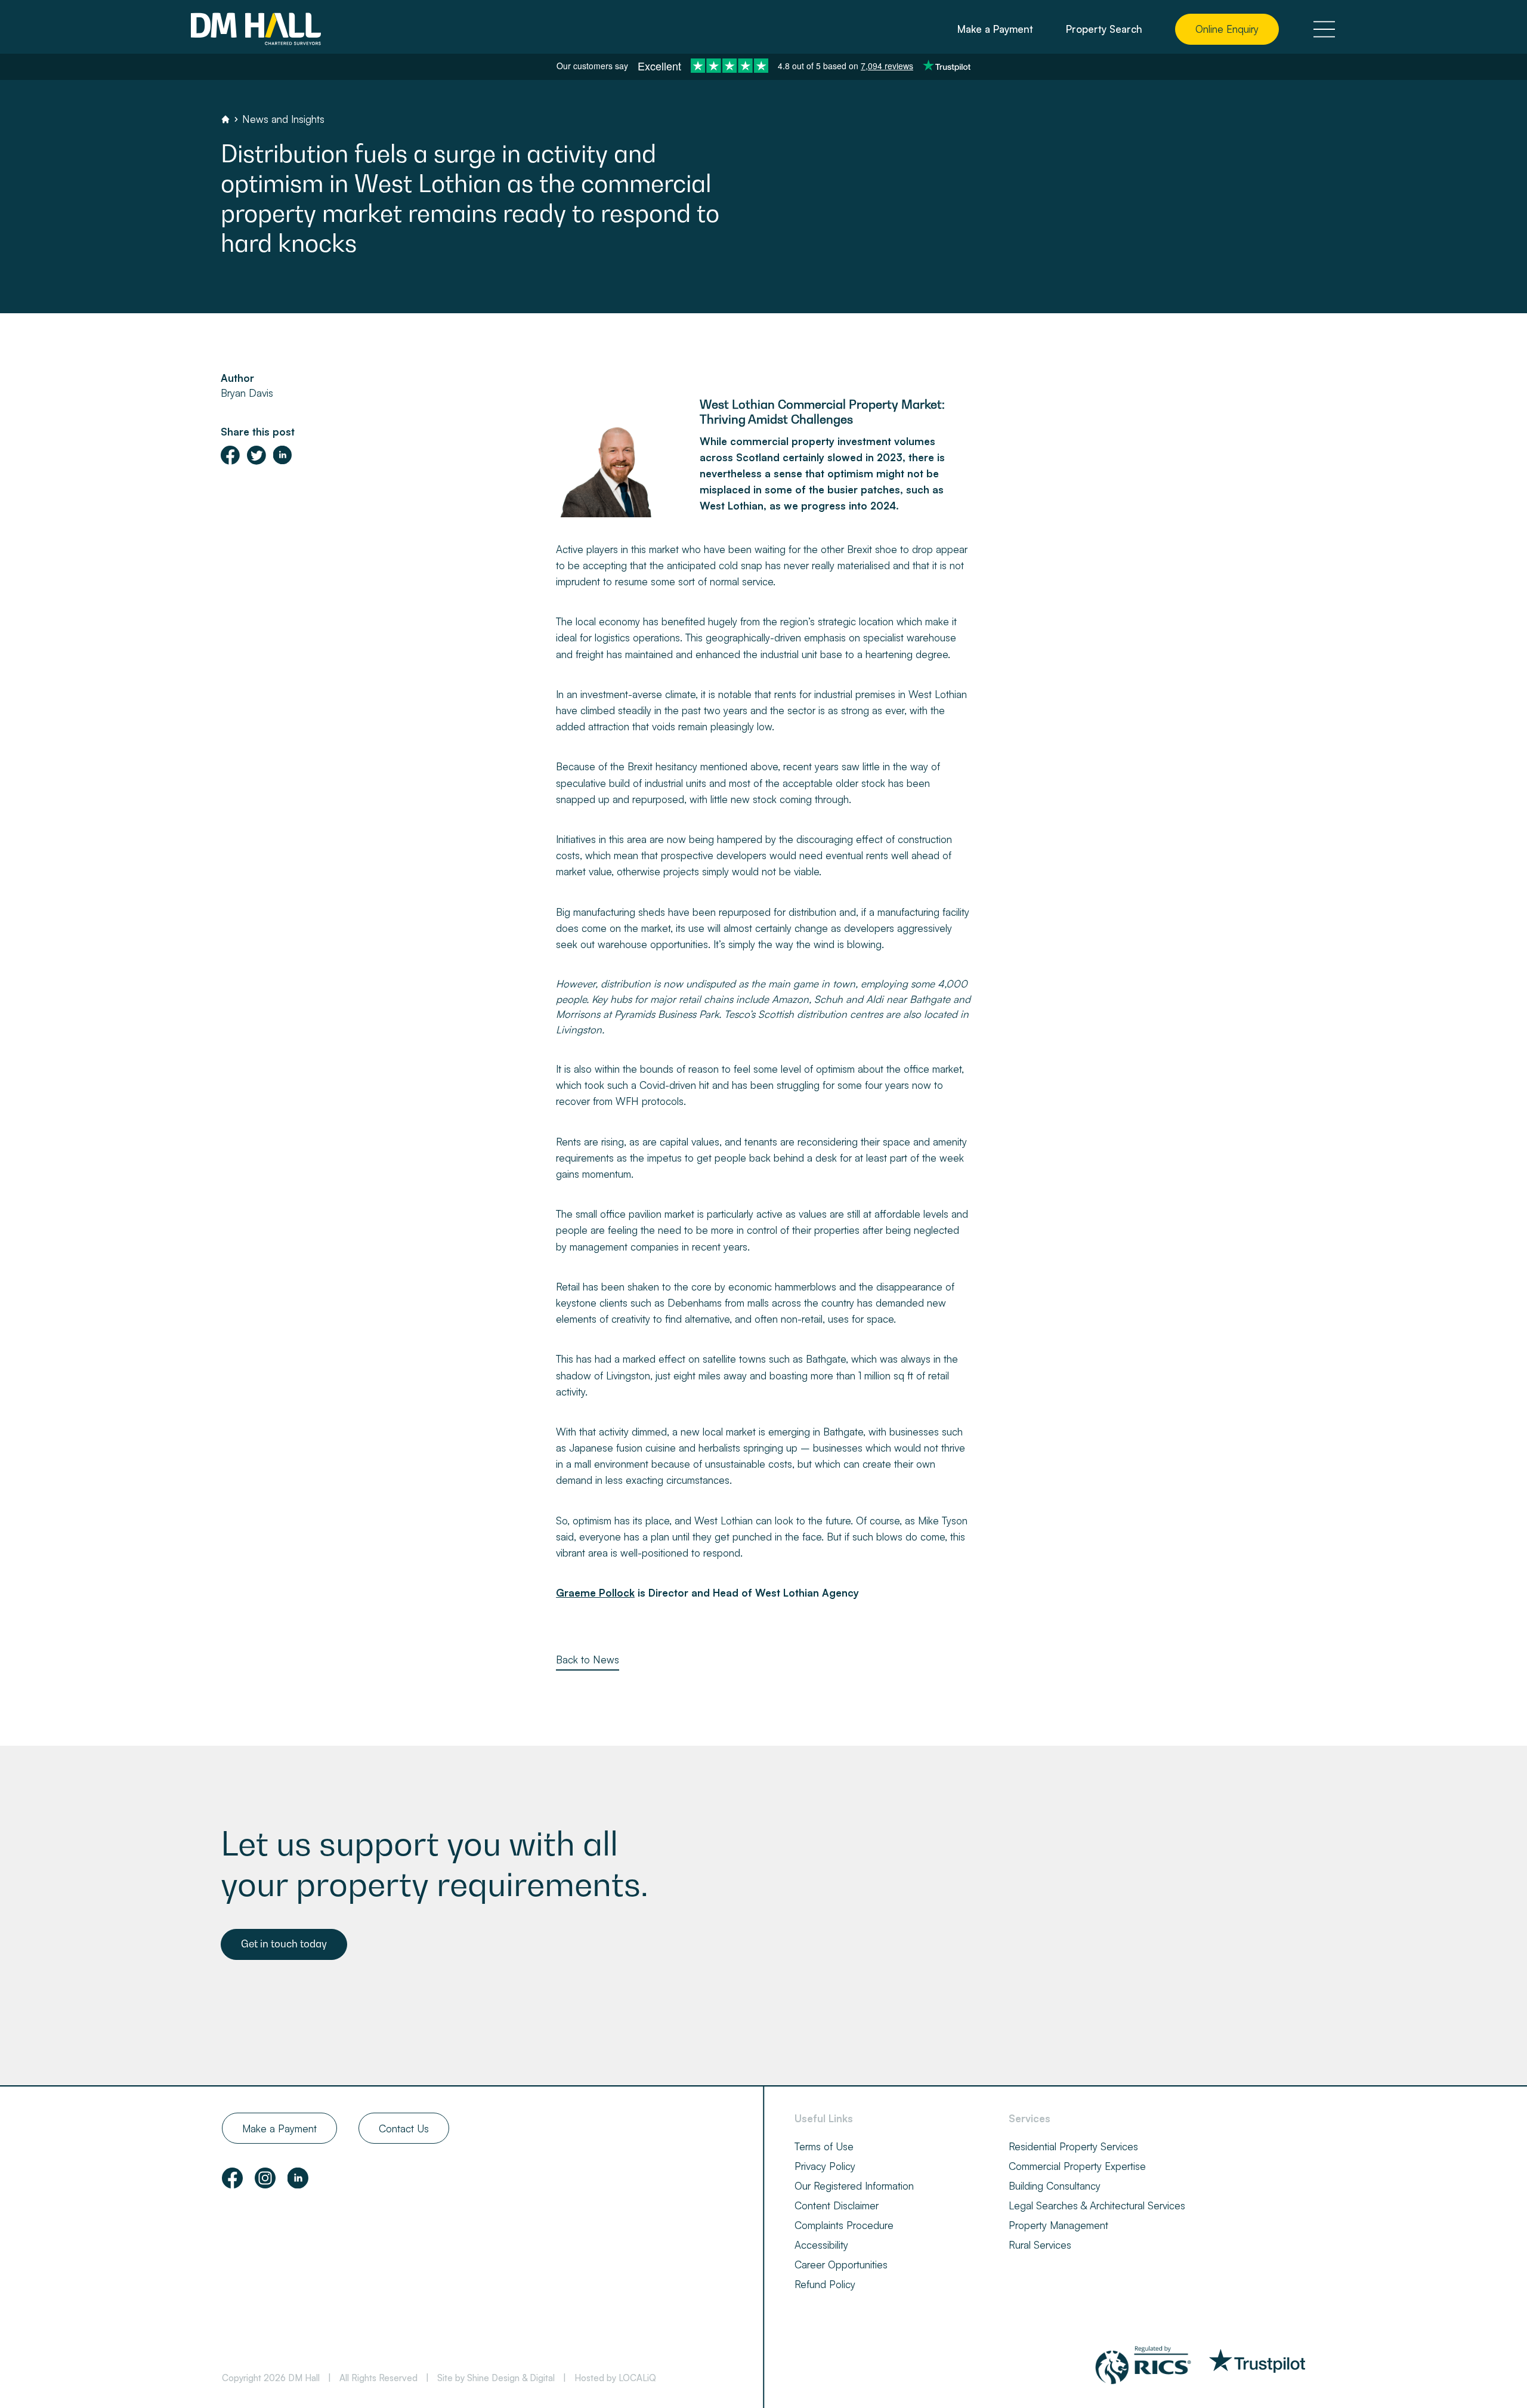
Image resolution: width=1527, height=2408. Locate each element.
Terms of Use (824, 2146)
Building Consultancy (1055, 2186)
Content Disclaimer (837, 2205)
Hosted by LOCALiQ (615, 2378)
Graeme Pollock (595, 1593)
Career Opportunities (841, 2265)
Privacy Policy (825, 2166)
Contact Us (404, 2128)
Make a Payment (995, 29)
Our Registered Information (854, 2186)
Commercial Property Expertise (1077, 2166)
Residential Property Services (1073, 2146)
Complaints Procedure (844, 2225)
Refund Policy (825, 2284)
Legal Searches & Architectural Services (1097, 2205)
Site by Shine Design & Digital (496, 2378)
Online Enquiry (1227, 29)
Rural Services (1040, 2245)
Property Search (1104, 29)
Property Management (1058, 2225)
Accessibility (821, 2245)
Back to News (588, 1660)
